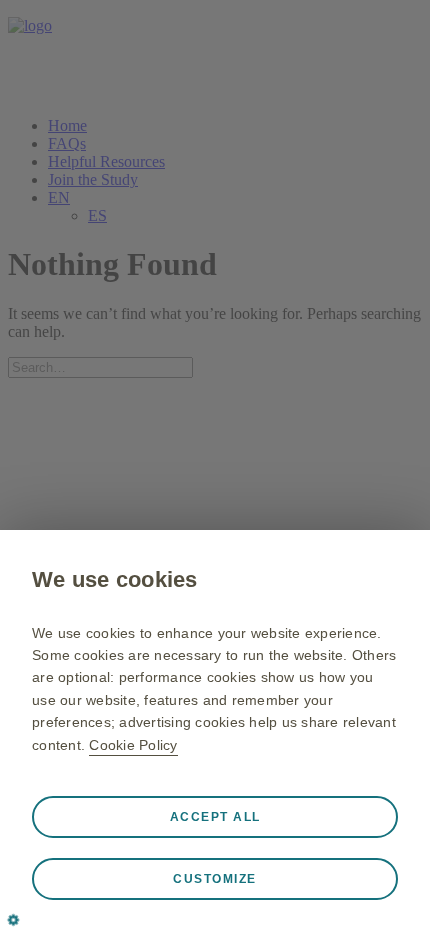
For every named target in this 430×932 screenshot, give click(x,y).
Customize (215, 879)
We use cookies (115, 579)
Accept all (215, 817)
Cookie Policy (133, 745)
